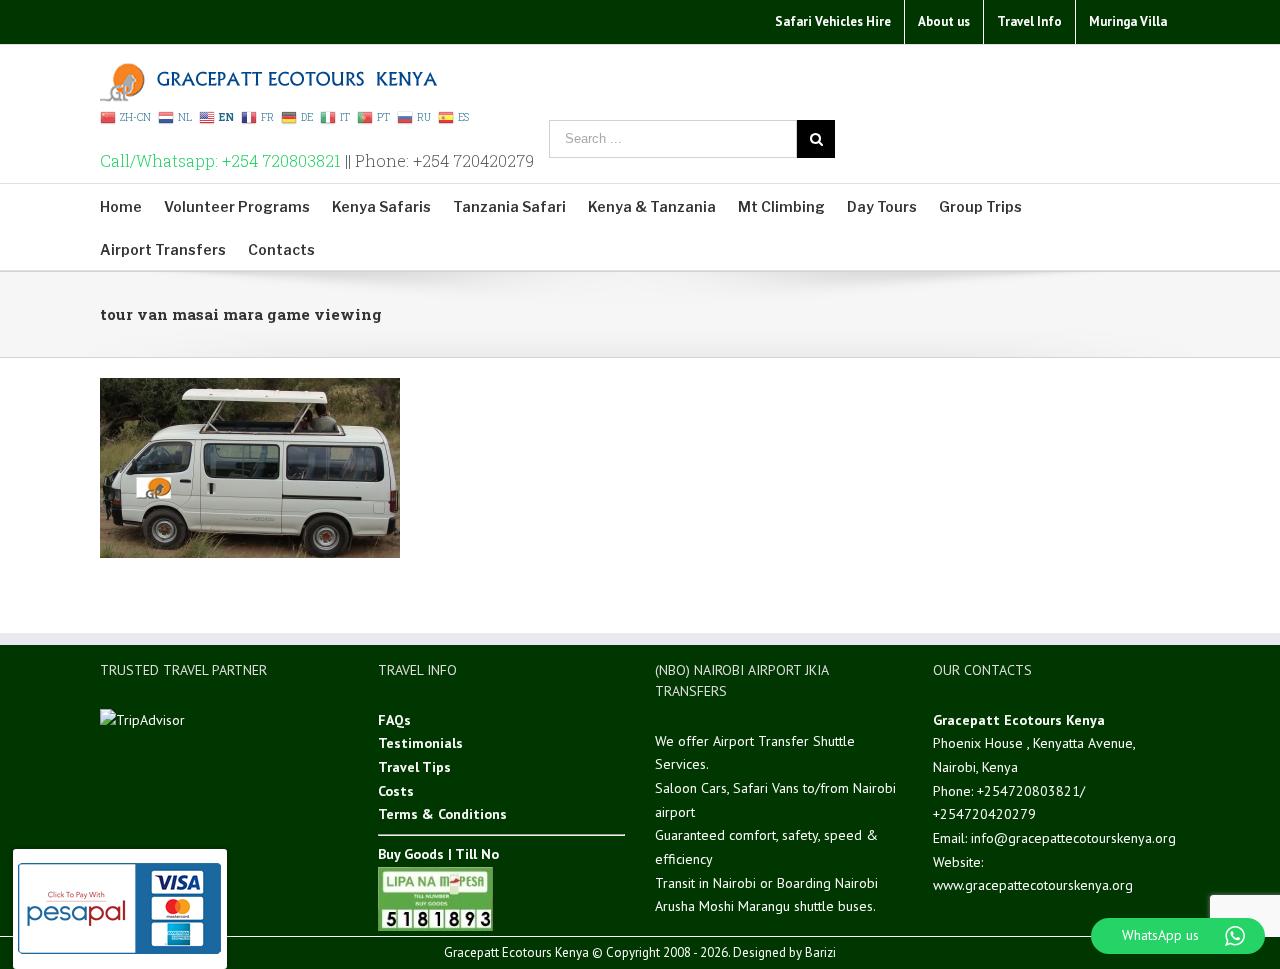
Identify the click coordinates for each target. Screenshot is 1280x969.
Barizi (820, 952)
